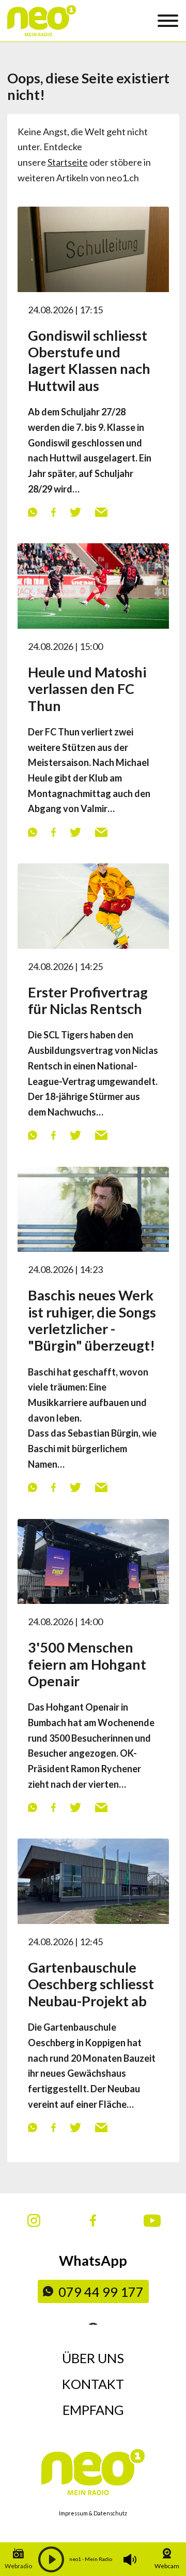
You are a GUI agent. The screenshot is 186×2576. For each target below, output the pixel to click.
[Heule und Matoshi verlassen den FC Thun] (93, 585)
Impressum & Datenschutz (93, 2513)
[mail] (101, 512)
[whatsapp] (32, 512)
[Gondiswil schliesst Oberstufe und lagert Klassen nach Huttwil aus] (93, 248)
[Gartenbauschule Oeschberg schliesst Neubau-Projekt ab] (93, 1880)
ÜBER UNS (93, 2358)
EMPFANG (93, 2410)
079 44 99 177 (101, 2292)
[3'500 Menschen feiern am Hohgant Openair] (93, 1560)
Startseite (68, 162)
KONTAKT (93, 2384)
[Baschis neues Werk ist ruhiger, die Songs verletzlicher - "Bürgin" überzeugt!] (93, 1208)
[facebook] (53, 512)
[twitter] (75, 512)
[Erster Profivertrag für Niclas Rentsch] (93, 905)
